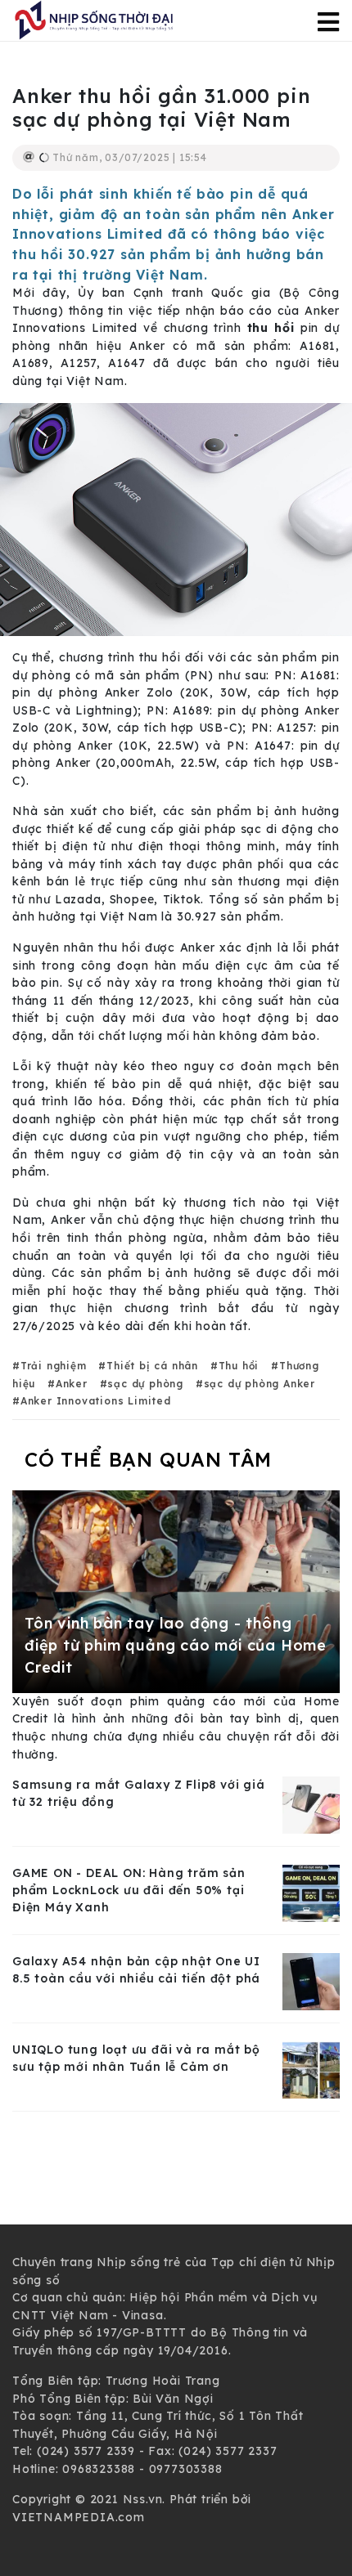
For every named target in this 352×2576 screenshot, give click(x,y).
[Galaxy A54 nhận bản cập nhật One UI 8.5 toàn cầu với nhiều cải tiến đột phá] (311, 1981)
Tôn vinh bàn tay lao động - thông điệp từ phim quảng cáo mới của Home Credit (176, 1645)
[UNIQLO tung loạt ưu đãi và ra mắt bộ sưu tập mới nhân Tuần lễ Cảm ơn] (311, 2069)
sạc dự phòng (145, 1384)
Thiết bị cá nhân (152, 1366)
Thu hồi (239, 1366)
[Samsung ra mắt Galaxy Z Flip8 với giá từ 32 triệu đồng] (311, 1804)
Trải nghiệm (54, 1366)
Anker (72, 1384)
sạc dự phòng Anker (259, 1384)
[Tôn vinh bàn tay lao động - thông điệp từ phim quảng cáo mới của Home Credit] (176, 1591)
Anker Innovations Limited (96, 1401)
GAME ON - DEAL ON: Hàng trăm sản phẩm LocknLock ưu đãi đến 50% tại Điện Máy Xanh (129, 1890)
